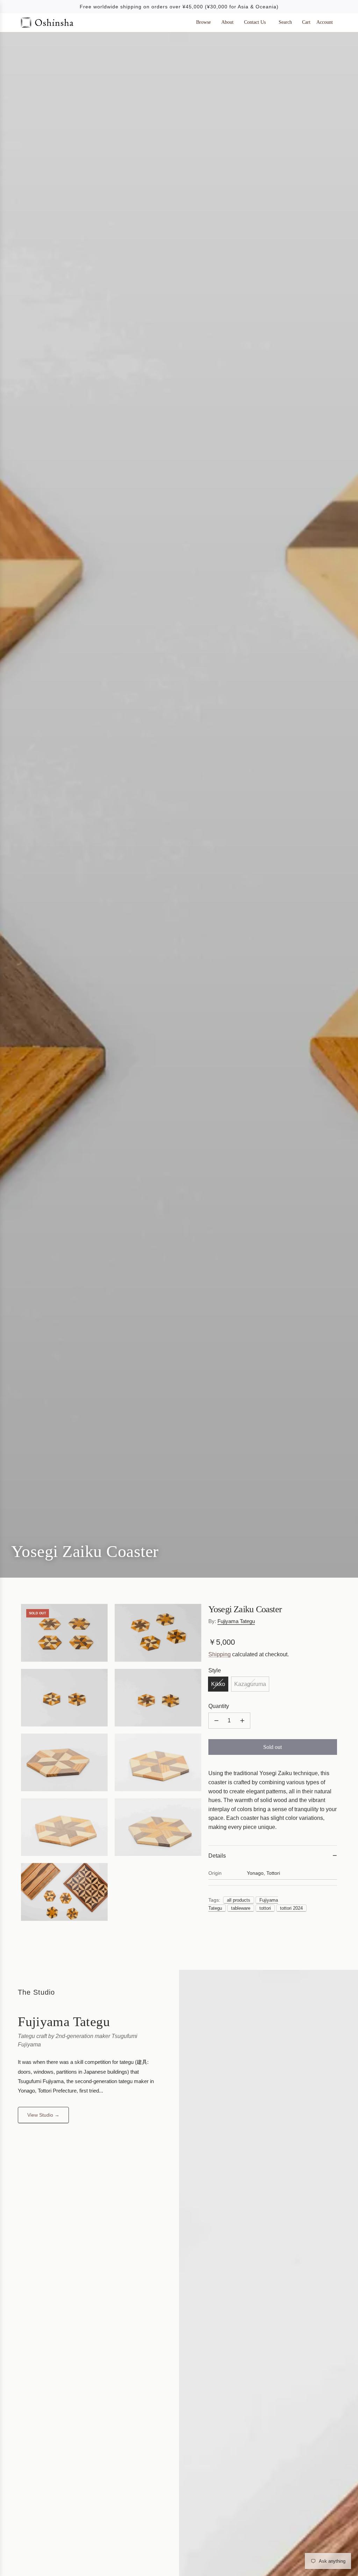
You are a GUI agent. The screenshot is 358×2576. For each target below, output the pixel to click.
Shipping (220, 1654)
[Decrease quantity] (216, 1721)
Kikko (218, 1684)
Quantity (219, 1706)
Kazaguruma (250, 1684)
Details (217, 1856)
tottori (265, 1908)
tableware (241, 1908)
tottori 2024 (291, 1908)
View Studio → (43, 2115)
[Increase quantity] (242, 1721)
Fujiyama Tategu (236, 1621)
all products (239, 1900)
